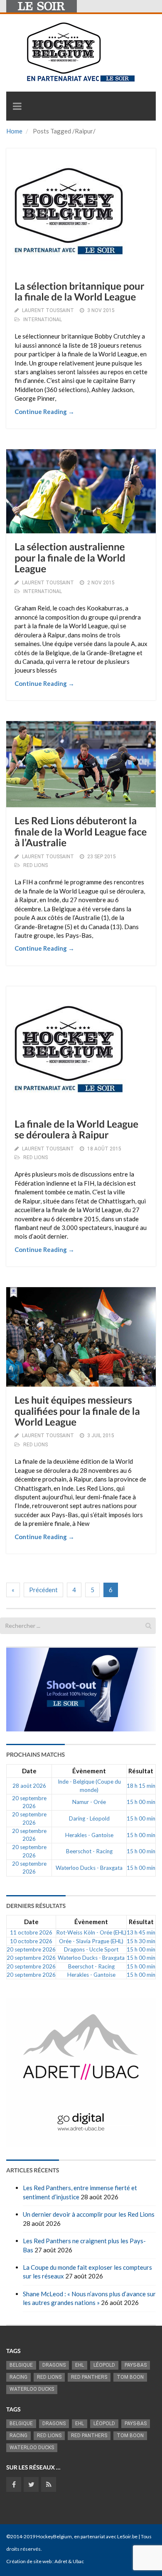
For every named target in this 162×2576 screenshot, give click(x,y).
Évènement (89, 1771)
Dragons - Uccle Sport (91, 1949)
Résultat (141, 1771)
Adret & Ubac (69, 2561)
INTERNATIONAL (43, 320)
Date (29, 1771)
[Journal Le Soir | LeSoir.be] (42, 6)
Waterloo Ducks (32, 2389)
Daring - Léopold (89, 1818)
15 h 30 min (141, 1941)
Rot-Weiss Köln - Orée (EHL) (91, 1932)
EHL (80, 2365)
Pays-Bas (136, 2365)
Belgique (21, 2365)
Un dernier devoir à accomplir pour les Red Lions (89, 2214)
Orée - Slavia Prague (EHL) (91, 1941)
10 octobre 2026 (31, 1941)
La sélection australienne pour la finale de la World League (70, 558)
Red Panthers (89, 2377)
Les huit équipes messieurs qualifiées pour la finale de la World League (77, 1411)
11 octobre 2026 (31, 1932)
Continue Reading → (44, 412)
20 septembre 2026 (31, 1949)
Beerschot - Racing (89, 1851)
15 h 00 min (141, 1802)
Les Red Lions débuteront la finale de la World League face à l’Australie (81, 832)
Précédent (43, 1590)
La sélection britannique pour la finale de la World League (80, 292)
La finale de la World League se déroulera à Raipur (76, 1129)
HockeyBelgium (54, 2536)
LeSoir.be (127, 2536)
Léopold (104, 2365)
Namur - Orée (89, 1802)
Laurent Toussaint (48, 310)
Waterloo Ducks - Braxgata (89, 1868)
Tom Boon (130, 2377)
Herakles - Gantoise (89, 1835)
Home (14, 131)
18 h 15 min (141, 1786)
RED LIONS (36, 865)
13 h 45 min (141, 1932)
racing (18, 2377)
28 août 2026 (29, 1786)
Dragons (54, 2365)
